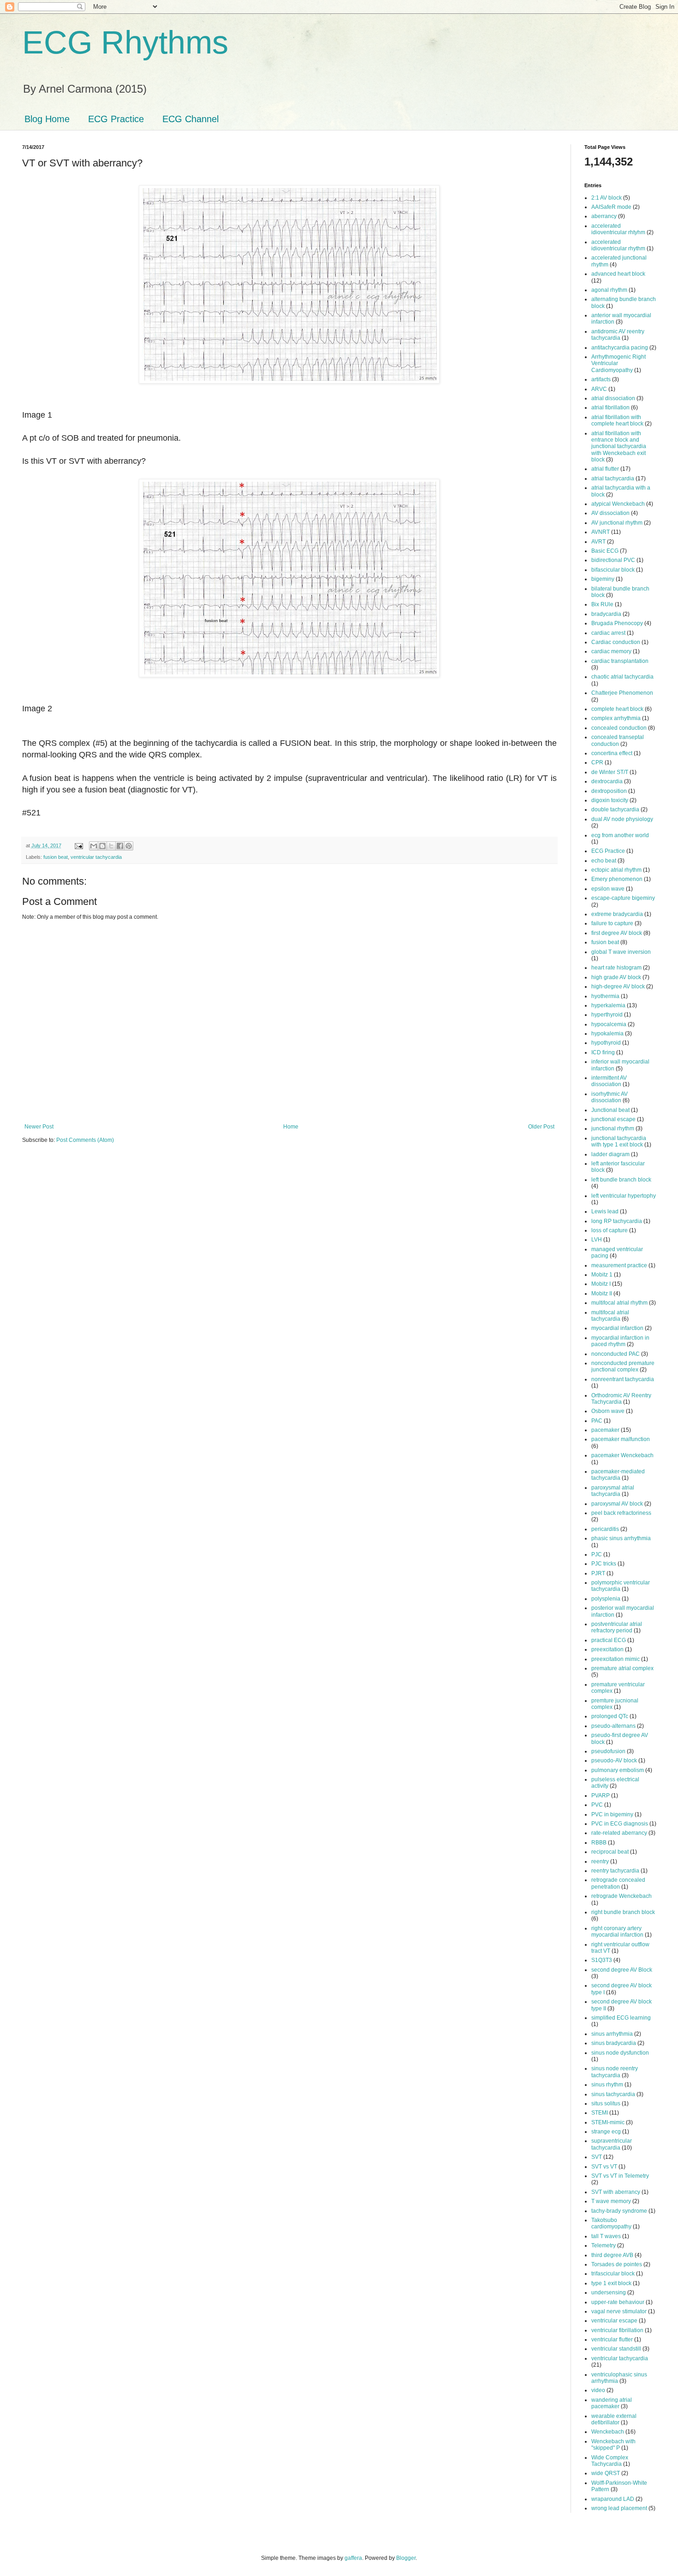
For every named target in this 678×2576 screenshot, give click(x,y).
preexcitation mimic (616, 1659)
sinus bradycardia (614, 2043)
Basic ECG (605, 551)
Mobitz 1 (602, 1275)
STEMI (600, 2113)
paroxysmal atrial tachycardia (613, 1491)
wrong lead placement (619, 2508)
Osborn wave (608, 1411)
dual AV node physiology (622, 819)
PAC (597, 1421)
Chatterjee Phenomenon (622, 693)
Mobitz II (602, 1294)
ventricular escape (614, 2321)
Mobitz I (601, 1284)
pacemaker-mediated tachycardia (618, 1475)
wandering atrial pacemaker (612, 2403)
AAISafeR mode (611, 207)
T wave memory (611, 2201)
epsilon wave (608, 889)
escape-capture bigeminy (623, 898)
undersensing (609, 2292)
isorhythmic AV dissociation (610, 1097)
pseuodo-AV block (614, 1761)
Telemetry (604, 2245)
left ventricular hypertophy (624, 1196)
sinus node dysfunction (620, 2053)
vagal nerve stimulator (619, 2311)
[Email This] (94, 846)
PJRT (598, 1573)
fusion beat (56, 857)
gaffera (353, 2558)
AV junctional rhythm (617, 523)
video (598, 2390)
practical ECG (609, 1640)
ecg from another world (620, 835)
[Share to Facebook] (120, 846)
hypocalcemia (609, 1024)
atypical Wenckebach (618, 504)
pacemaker (605, 1430)
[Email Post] (78, 845)
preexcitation (607, 1649)
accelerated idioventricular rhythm (618, 245)
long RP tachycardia (617, 1221)
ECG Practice (116, 119)
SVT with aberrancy (616, 2192)
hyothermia (605, 996)
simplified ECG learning (621, 2018)
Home (291, 1127)
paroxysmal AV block (617, 1504)
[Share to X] (111, 846)
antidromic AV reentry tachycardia (618, 335)
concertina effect (612, 753)
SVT (597, 2157)
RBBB (599, 1843)
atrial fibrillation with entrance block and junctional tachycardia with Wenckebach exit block (619, 447)
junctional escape (613, 1119)
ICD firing (603, 1052)
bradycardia (606, 614)
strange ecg (606, 2132)
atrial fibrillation (610, 408)
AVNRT (601, 532)
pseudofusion (608, 1751)
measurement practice (619, 1265)
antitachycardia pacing (620, 348)
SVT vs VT (604, 2167)
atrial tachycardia (613, 479)
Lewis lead (605, 1211)
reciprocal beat (610, 1852)
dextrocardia (607, 781)
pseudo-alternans (613, 1726)
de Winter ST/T (610, 772)
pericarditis (605, 1529)
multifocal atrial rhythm (619, 1303)
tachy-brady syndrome (619, 2211)
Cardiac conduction (616, 642)
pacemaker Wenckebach (622, 1455)
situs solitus (606, 2103)
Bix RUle (602, 604)
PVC (597, 1805)
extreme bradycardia (617, 914)
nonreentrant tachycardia (623, 1379)
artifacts (601, 379)
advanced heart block (618, 274)
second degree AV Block (622, 1970)
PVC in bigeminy (612, 1814)
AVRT (598, 542)
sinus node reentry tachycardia (615, 2072)
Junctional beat (610, 1110)
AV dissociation (610, 513)
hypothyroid (606, 1043)
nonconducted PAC (616, 1354)
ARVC (599, 389)
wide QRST (606, 2473)
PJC (597, 1554)
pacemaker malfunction (621, 1439)
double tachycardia (615, 809)
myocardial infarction (617, 1328)
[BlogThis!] (102, 846)
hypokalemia (607, 1034)
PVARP (601, 1796)
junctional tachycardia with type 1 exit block (619, 1141)
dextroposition (609, 791)
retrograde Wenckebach (621, 1896)
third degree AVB (612, 2255)
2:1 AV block (607, 198)
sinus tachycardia (613, 2094)
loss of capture (610, 1230)
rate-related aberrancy (619, 1833)
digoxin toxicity (610, 800)
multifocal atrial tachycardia (610, 1316)
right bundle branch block (623, 1912)
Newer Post (39, 1127)
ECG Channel (190, 119)
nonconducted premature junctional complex (623, 1366)
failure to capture (612, 923)
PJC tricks (604, 1564)
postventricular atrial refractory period (617, 1627)
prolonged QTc (610, 1716)
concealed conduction (619, 728)
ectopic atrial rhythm (616, 870)
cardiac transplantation (620, 661)
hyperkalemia (608, 1005)
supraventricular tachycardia (612, 2144)
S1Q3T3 (602, 1960)
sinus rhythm (607, 2085)
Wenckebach (608, 2432)
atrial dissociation (613, 398)
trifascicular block (613, 2274)
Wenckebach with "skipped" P (613, 2445)
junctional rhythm (613, 1128)
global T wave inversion (621, 952)
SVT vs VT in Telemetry (620, 2176)
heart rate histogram (616, 968)
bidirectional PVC (613, 560)
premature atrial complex (622, 1668)
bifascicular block (613, 570)
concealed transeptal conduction (618, 740)
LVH (597, 1240)
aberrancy (604, 216)
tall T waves (606, 2236)
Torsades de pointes (617, 2264)
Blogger (406, 2558)
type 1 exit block (611, 2283)
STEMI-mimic (608, 2122)
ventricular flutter (612, 2340)
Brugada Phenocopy (617, 623)
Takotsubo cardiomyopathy (611, 2223)
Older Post (541, 1127)
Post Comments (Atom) (85, 1140)
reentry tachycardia (615, 1871)
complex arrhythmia (616, 718)
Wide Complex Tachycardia (610, 2461)
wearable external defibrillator (614, 2419)
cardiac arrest (608, 633)
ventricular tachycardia (96, 857)
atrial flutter (605, 469)
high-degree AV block (618, 987)
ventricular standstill (616, 2349)
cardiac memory (611, 651)
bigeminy (603, 579)
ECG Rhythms (125, 42)
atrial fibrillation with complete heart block (617, 420)
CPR (597, 762)
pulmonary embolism (618, 1770)
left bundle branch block (621, 1180)
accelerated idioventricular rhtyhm (618, 229)
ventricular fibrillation (617, 2330)
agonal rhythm (609, 290)
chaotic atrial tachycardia (622, 677)
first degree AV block (617, 933)
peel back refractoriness (621, 1513)
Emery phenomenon (617, 879)
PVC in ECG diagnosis (620, 1824)
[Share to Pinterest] (129, 846)
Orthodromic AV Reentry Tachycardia (621, 1399)
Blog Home (47, 119)
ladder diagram (610, 1154)
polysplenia (606, 1599)
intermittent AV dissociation (609, 1081)
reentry (600, 1861)
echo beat (604, 861)
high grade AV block (616, 977)
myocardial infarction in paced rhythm (620, 1341)
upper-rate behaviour (618, 2302)
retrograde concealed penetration (618, 1883)
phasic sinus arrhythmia (621, 1538)
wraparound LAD (613, 2499)
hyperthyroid (607, 1015)
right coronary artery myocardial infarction (617, 1932)
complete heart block (617, 709)
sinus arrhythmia (612, 2034)
